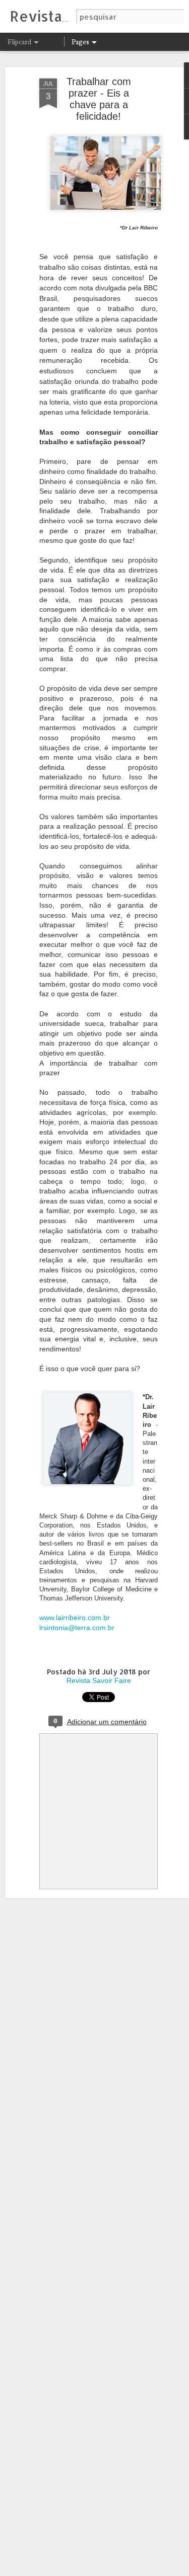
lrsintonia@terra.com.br (78, 1628)
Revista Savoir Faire (99, 1680)
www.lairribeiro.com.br (75, 1618)
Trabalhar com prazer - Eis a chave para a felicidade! (99, 99)
